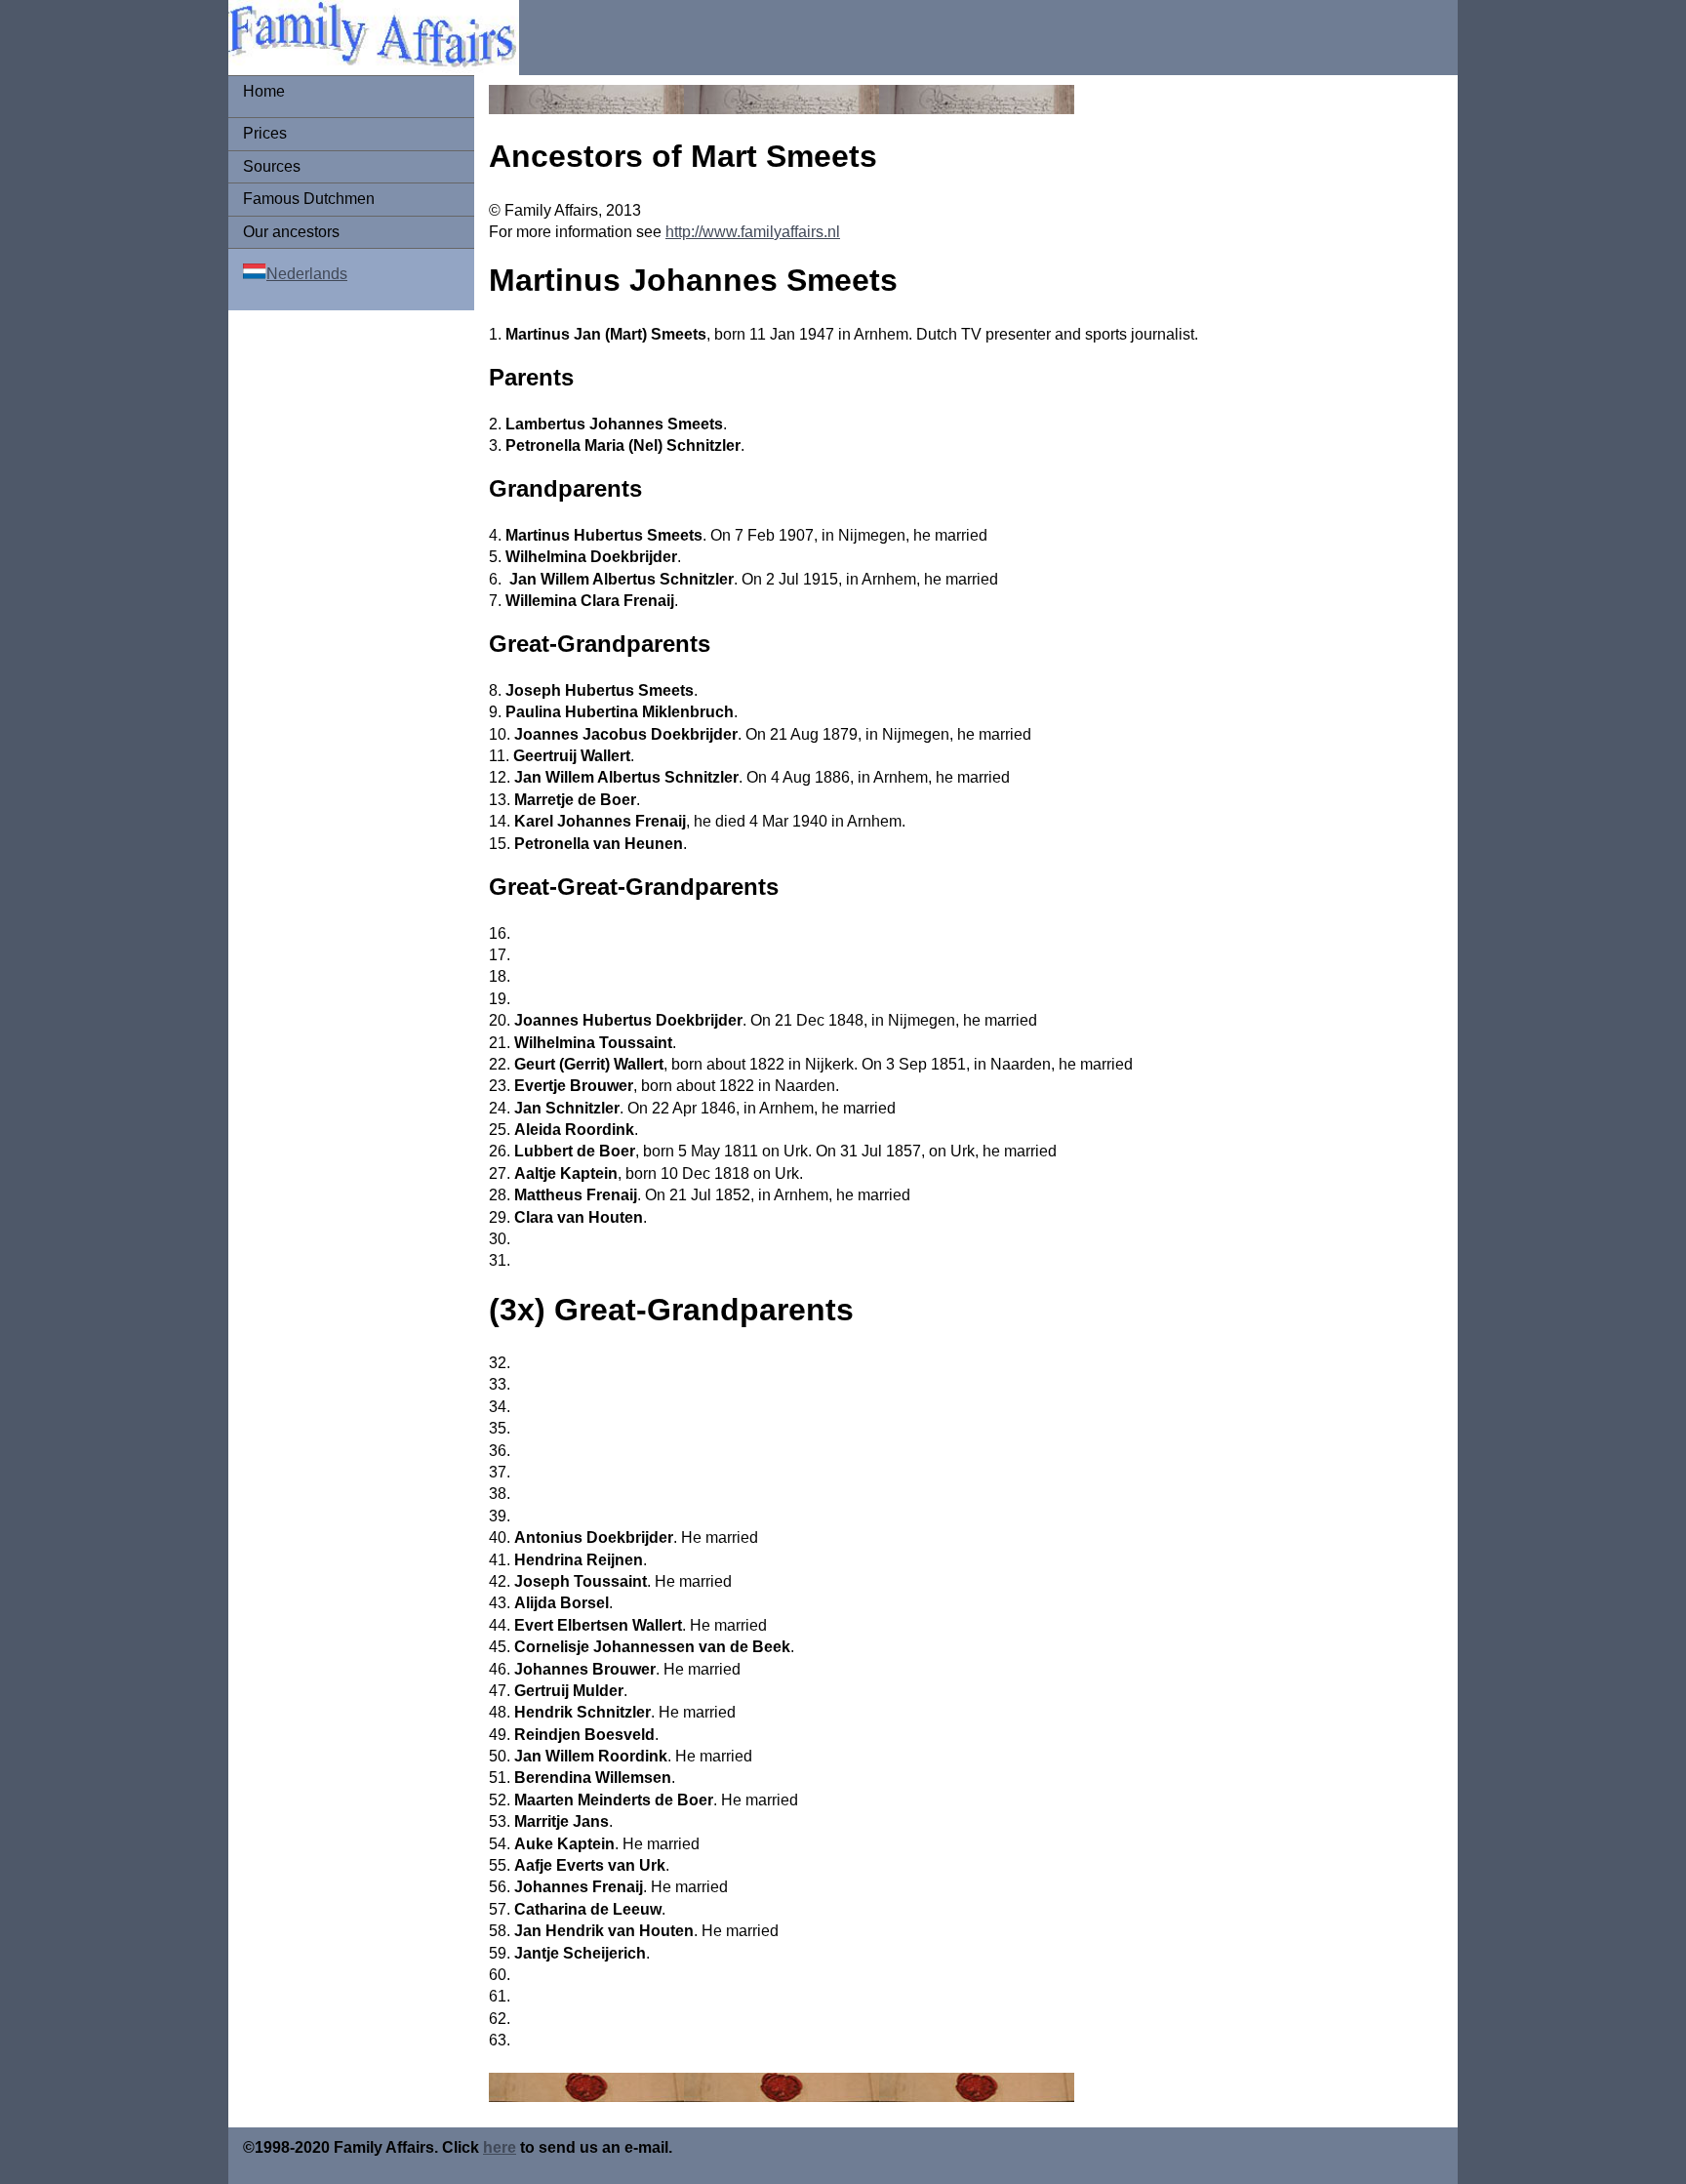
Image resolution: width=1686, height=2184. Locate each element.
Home (264, 91)
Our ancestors (291, 232)
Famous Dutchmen (309, 199)
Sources (272, 166)
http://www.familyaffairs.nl (753, 232)
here (500, 2147)
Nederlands (307, 274)
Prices (265, 133)
